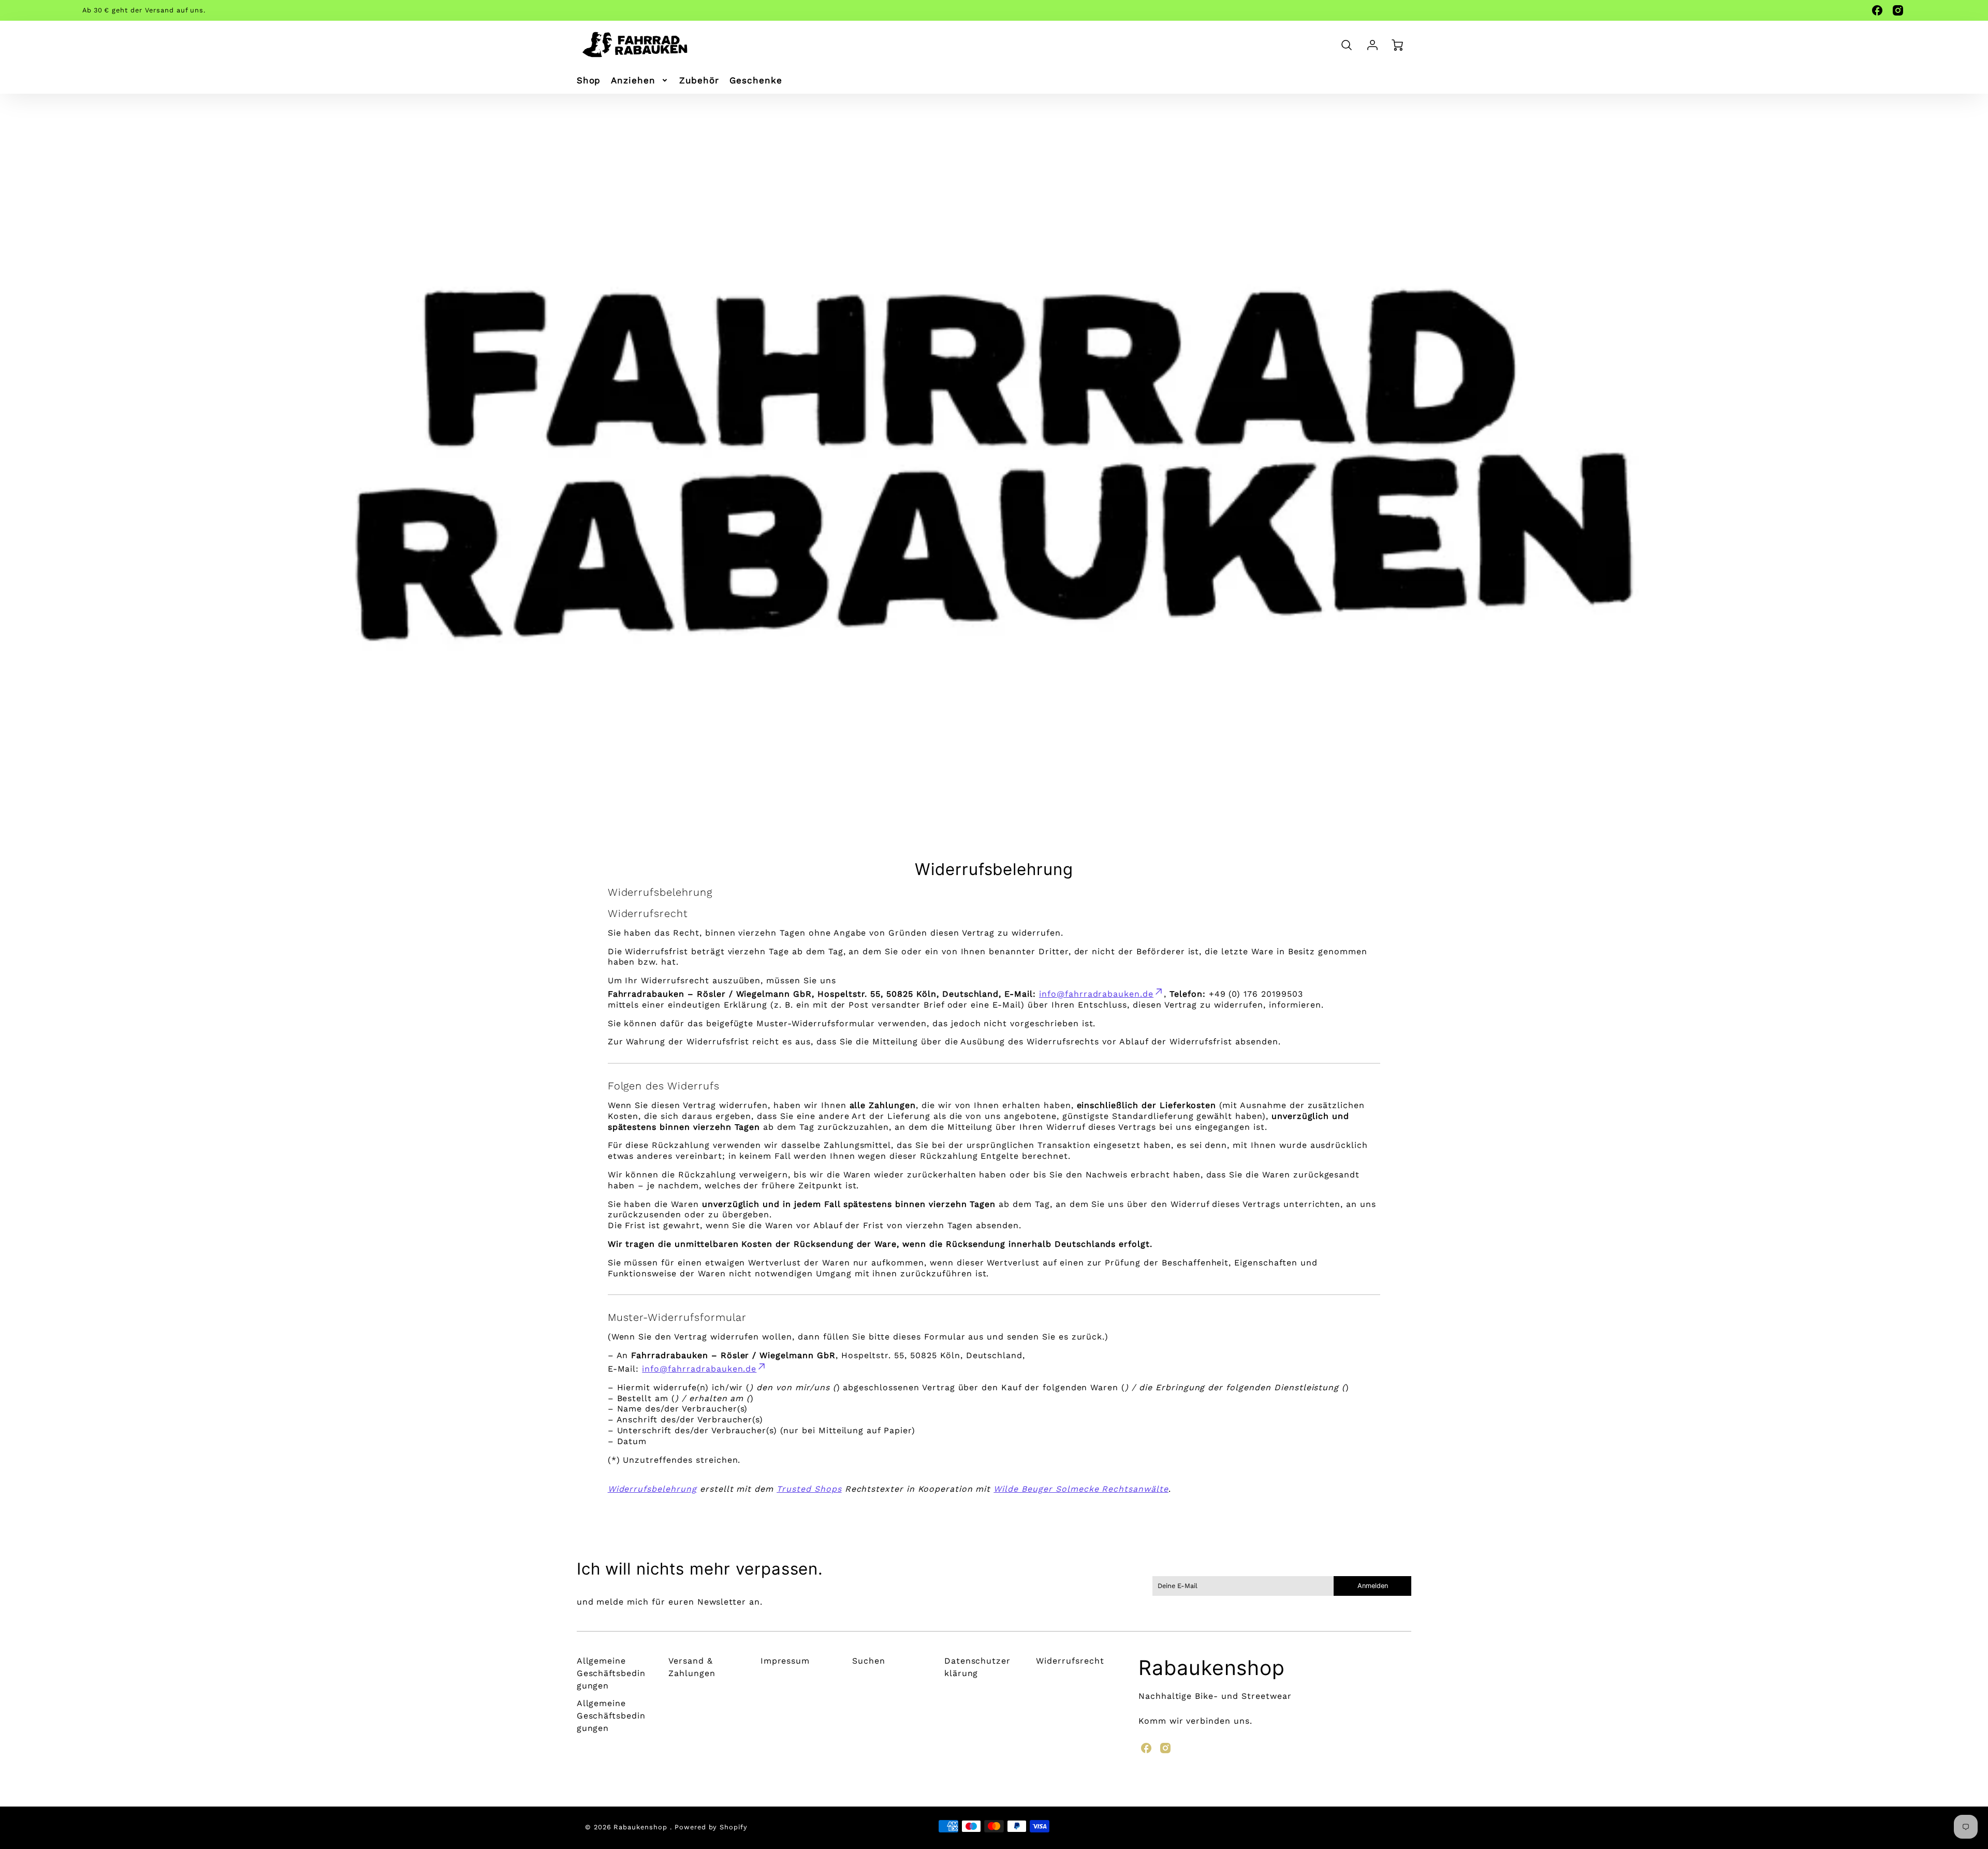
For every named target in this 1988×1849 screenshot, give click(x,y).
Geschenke (756, 80)
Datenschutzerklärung (977, 1667)
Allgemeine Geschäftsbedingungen (611, 1673)
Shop (589, 80)
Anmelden (1373, 1586)
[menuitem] (589, 80)
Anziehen (633, 80)
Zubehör (699, 80)
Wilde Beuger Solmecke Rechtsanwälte (1081, 1489)
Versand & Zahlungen (692, 1667)
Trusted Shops (809, 1489)
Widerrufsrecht (1070, 1661)
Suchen (869, 1661)
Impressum (785, 1661)
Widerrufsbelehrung (652, 1489)
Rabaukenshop (1212, 1668)
